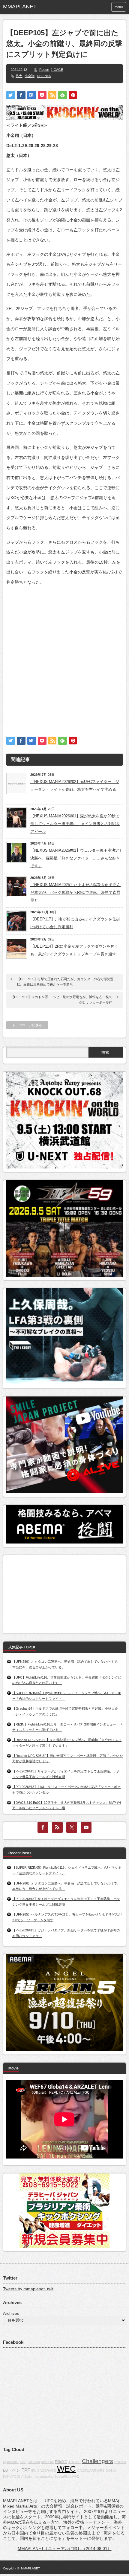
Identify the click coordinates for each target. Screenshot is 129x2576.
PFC (76, 2476)
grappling (47, 2476)
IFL (34, 2471)
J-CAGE (57, 70)
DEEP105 (44, 76)
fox (37, 2476)
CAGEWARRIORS (91, 2471)
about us (47, 2462)
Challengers (97, 2461)
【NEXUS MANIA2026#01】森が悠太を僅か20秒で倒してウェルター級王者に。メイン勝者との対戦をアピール (75, 824)
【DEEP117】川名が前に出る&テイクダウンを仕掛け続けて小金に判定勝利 (75, 923)
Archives (11, 2313)
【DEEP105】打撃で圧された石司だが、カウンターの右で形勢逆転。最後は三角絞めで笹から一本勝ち (65, 982)
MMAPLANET (30, 2568)
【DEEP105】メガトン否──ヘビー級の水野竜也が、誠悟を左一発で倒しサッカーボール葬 (61, 1000)
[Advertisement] (64, 656)
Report (44, 70)
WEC (66, 2469)
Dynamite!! (11, 2462)
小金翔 (30, 76)
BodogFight (63, 2476)
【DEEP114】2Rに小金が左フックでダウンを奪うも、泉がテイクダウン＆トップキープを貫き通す (74, 950)
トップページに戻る (27, 1025)
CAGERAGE (46, 2471)
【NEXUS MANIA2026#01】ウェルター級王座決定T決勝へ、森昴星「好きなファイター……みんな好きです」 (76, 858)
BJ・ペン (12, 2470)
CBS (23, 2462)
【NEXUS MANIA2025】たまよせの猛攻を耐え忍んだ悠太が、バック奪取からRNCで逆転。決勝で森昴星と (75, 892)
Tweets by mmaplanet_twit (28, 2289)
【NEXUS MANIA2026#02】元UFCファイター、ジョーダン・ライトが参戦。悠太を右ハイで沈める (75, 786)
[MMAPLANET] (29, 7)
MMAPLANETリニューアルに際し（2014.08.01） (65, 2549)
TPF (26, 2470)
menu (119, 7)
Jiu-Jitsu (34, 2462)
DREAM (120, 2462)
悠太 (19, 76)
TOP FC (75, 2462)
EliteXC (61, 2462)
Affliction (27, 2476)
